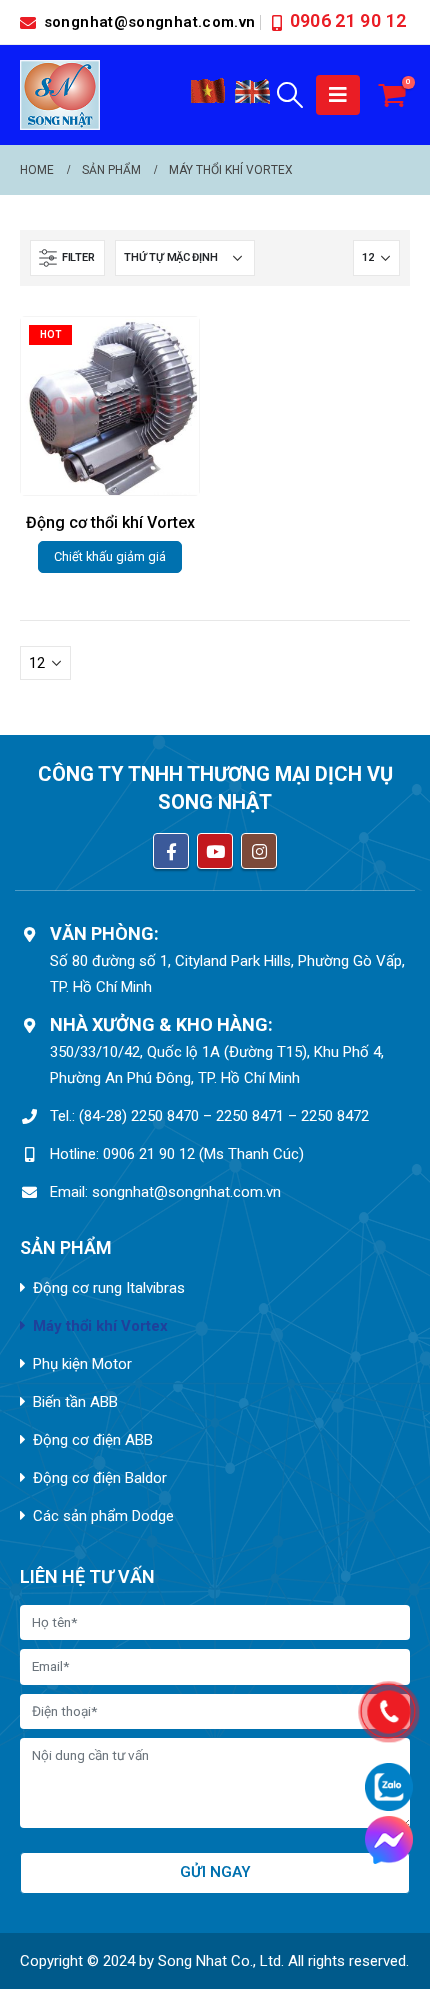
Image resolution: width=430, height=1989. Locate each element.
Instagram (259, 851)
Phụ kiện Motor (82, 1364)
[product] (110, 405)
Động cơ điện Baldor (100, 1478)
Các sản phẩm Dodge (103, 1516)
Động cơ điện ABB (93, 1440)
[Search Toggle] (290, 95)
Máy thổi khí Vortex (100, 1326)
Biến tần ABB (75, 1402)
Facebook (171, 851)
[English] (253, 98)
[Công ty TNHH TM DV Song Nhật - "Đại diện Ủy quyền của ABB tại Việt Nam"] (60, 95)
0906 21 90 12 (348, 20)
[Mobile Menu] (338, 95)
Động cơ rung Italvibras (109, 1288)
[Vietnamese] (208, 98)
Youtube (215, 851)
